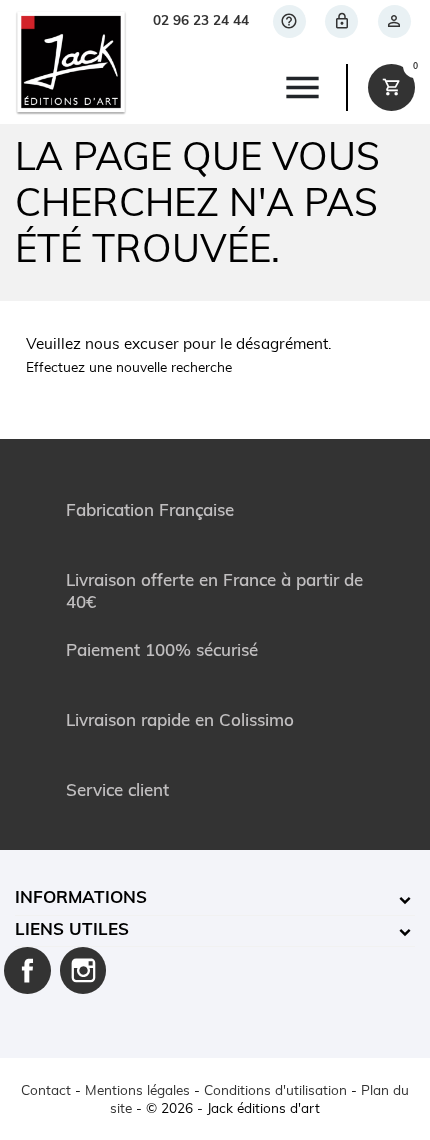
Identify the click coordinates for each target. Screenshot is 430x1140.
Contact (46, 1091)
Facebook (27, 970)
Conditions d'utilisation (275, 1091)
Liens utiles (72, 930)
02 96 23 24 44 (201, 21)
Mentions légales (137, 1091)
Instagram (83, 970)
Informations (81, 898)
